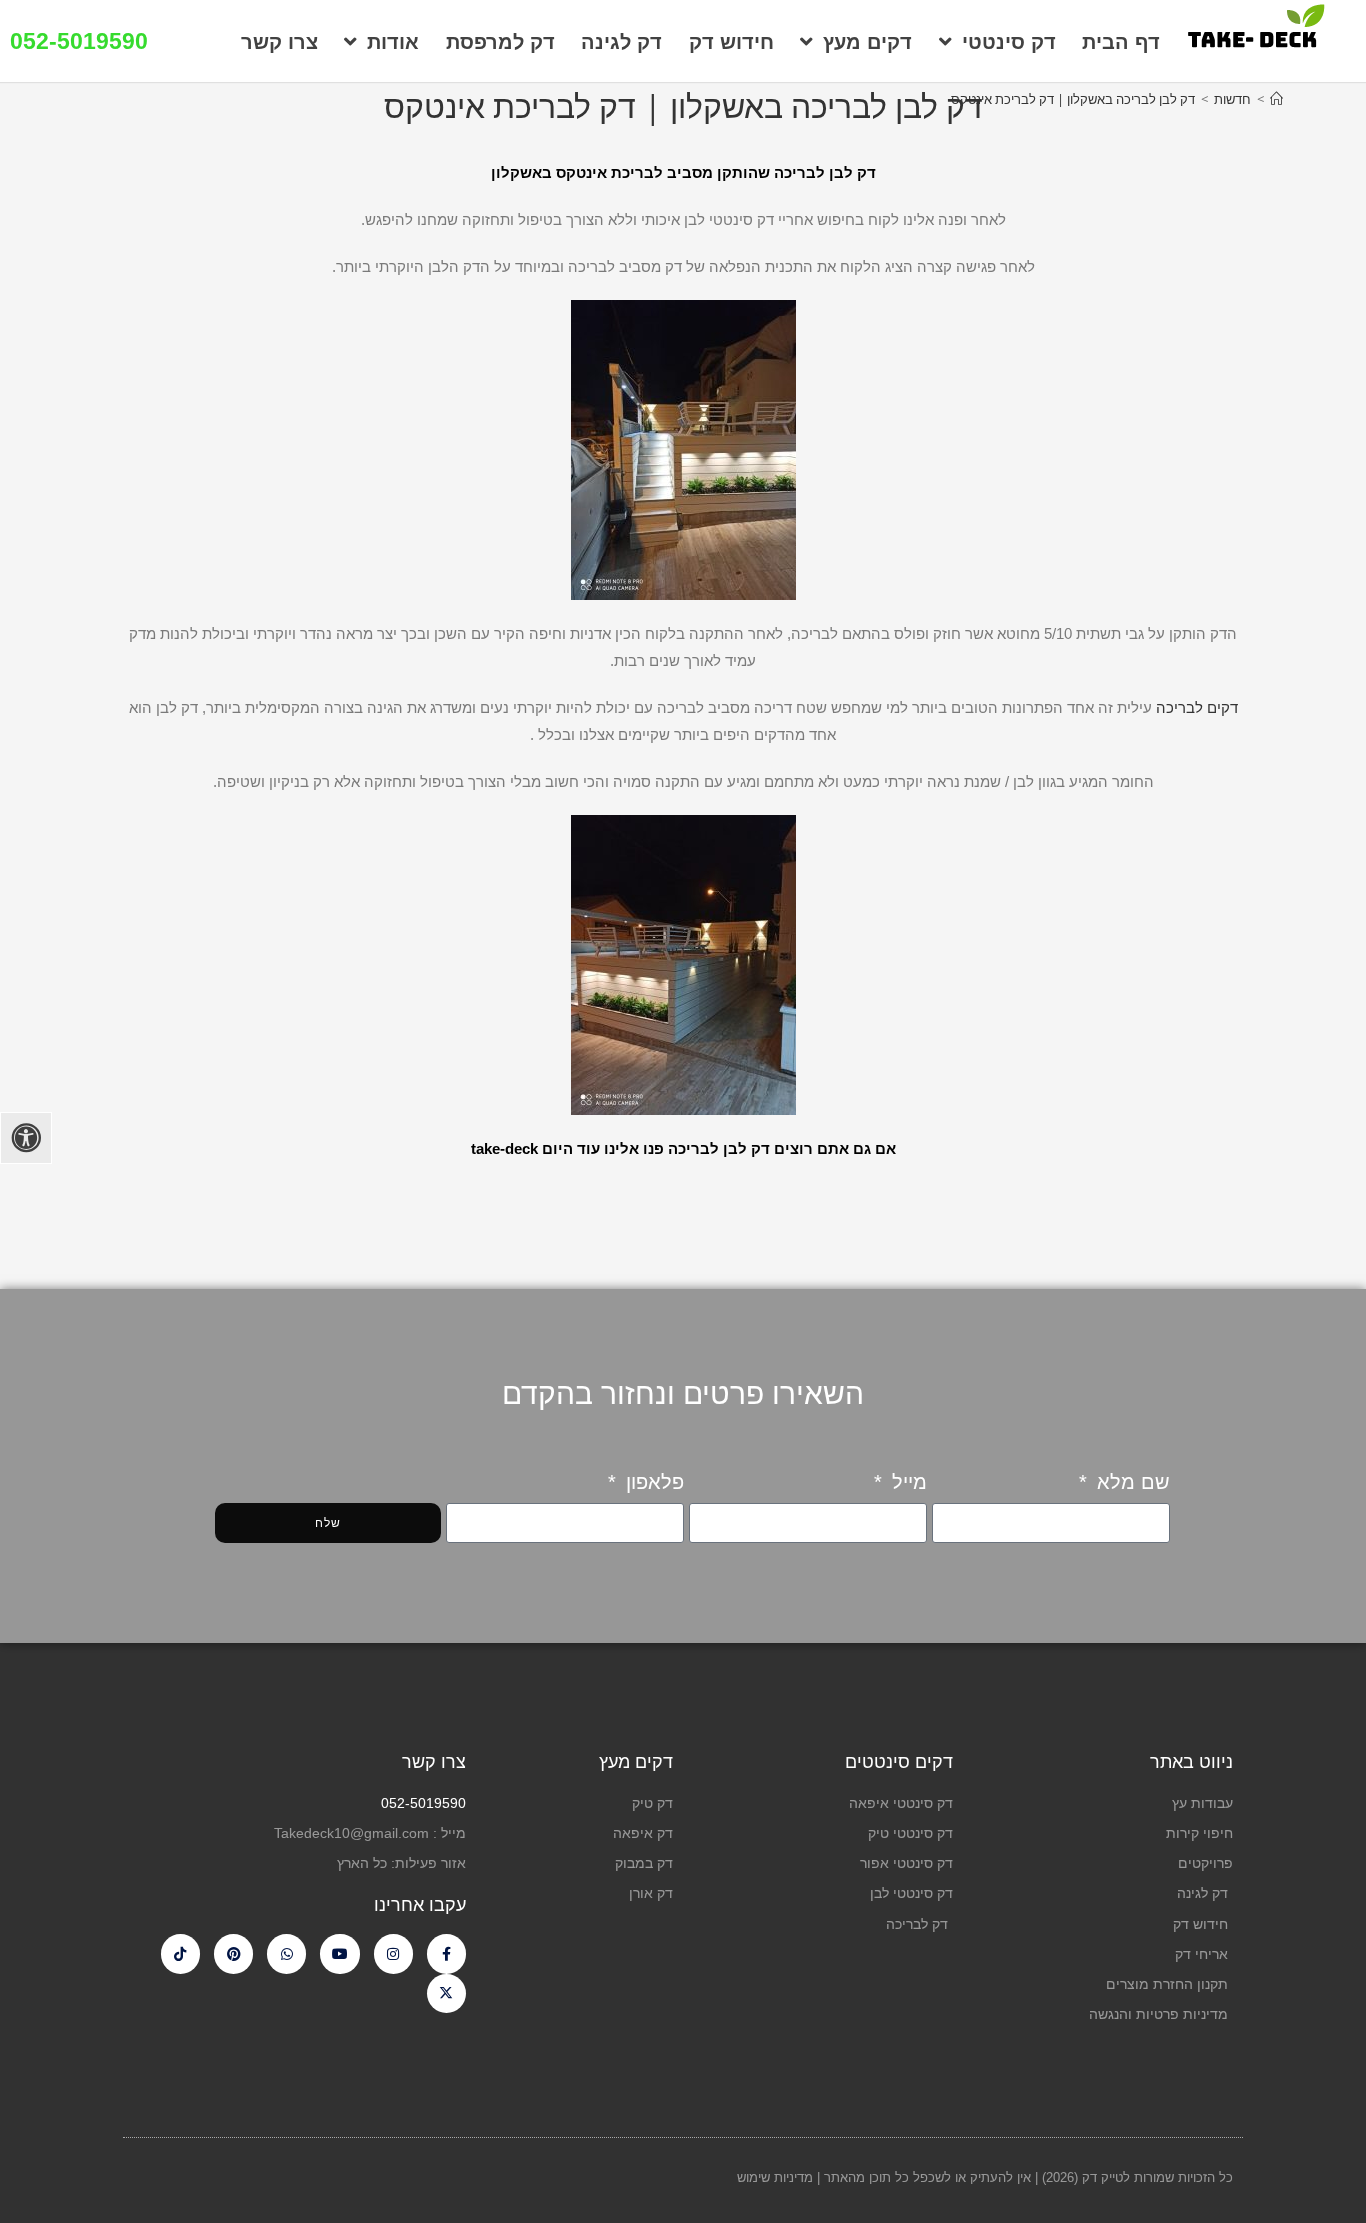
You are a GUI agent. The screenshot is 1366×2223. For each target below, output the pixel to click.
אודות (393, 42)
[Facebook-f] (446, 1953)
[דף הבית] (1276, 99)
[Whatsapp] (286, 1953)
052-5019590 (79, 41)
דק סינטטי (1009, 42)
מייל (906, 1482)
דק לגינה (621, 42)
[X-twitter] (446, 1993)
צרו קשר (279, 42)
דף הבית (1121, 42)
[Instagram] (393, 1953)
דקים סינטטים (899, 1762)
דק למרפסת (500, 42)
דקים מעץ (867, 42)
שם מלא (1130, 1482)
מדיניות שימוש (777, 2177)
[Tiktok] (180, 1953)
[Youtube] (339, 1953)
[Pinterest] (233, 1953)
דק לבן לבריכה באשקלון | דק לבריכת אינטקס (1073, 99)
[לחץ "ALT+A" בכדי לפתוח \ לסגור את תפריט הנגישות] (26, 1138)
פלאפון (652, 1482)
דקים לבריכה (1197, 707)
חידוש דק (731, 42)
